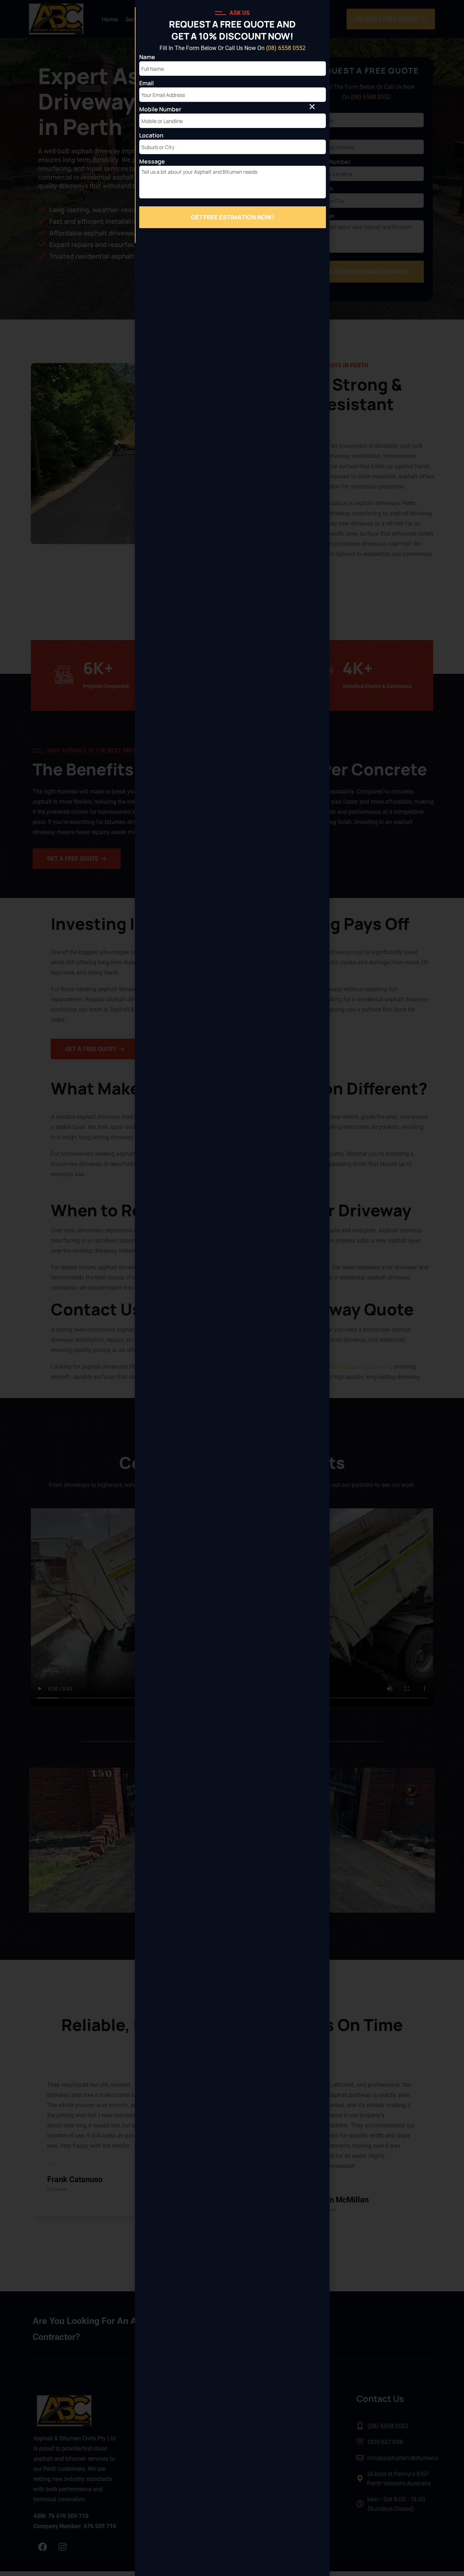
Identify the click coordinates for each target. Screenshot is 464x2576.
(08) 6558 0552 (286, 48)
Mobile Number (160, 109)
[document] (232, 1288)
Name (147, 57)
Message (152, 161)
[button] (312, 107)
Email (146, 83)
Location (151, 135)
